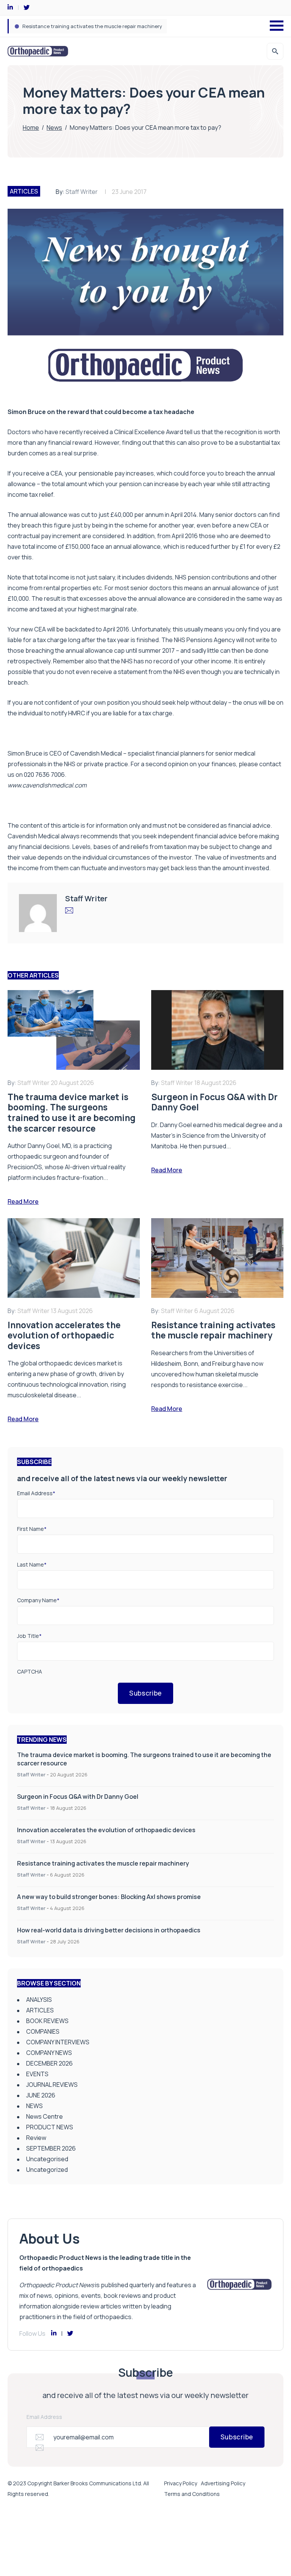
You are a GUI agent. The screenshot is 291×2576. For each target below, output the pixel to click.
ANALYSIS (39, 2000)
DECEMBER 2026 (49, 2063)
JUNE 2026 (41, 2095)
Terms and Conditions (192, 2494)
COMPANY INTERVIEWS (58, 2042)
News (54, 128)
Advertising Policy (223, 2483)
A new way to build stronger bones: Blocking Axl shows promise (96, 26)
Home (31, 128)
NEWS (34, 2106)
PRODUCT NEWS (50, 2127)
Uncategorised (47, 2159)
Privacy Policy (181, 2483)
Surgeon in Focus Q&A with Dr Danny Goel (78, 1797)
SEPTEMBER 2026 (51, 2148)
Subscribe (145, 1693)
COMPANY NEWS (49, 2053)
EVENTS (37, 2074)
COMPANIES (43, 2031)
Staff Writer (82, 192)
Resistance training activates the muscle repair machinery (103, 1863)
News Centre (45, 2116)
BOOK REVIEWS (47, 2021)
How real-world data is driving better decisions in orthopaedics (109, 1930)
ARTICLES (24, 191)
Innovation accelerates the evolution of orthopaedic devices (106, 1830)
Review (36, 2138)
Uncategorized (47, 2170)
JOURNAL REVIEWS (52, 2085)
